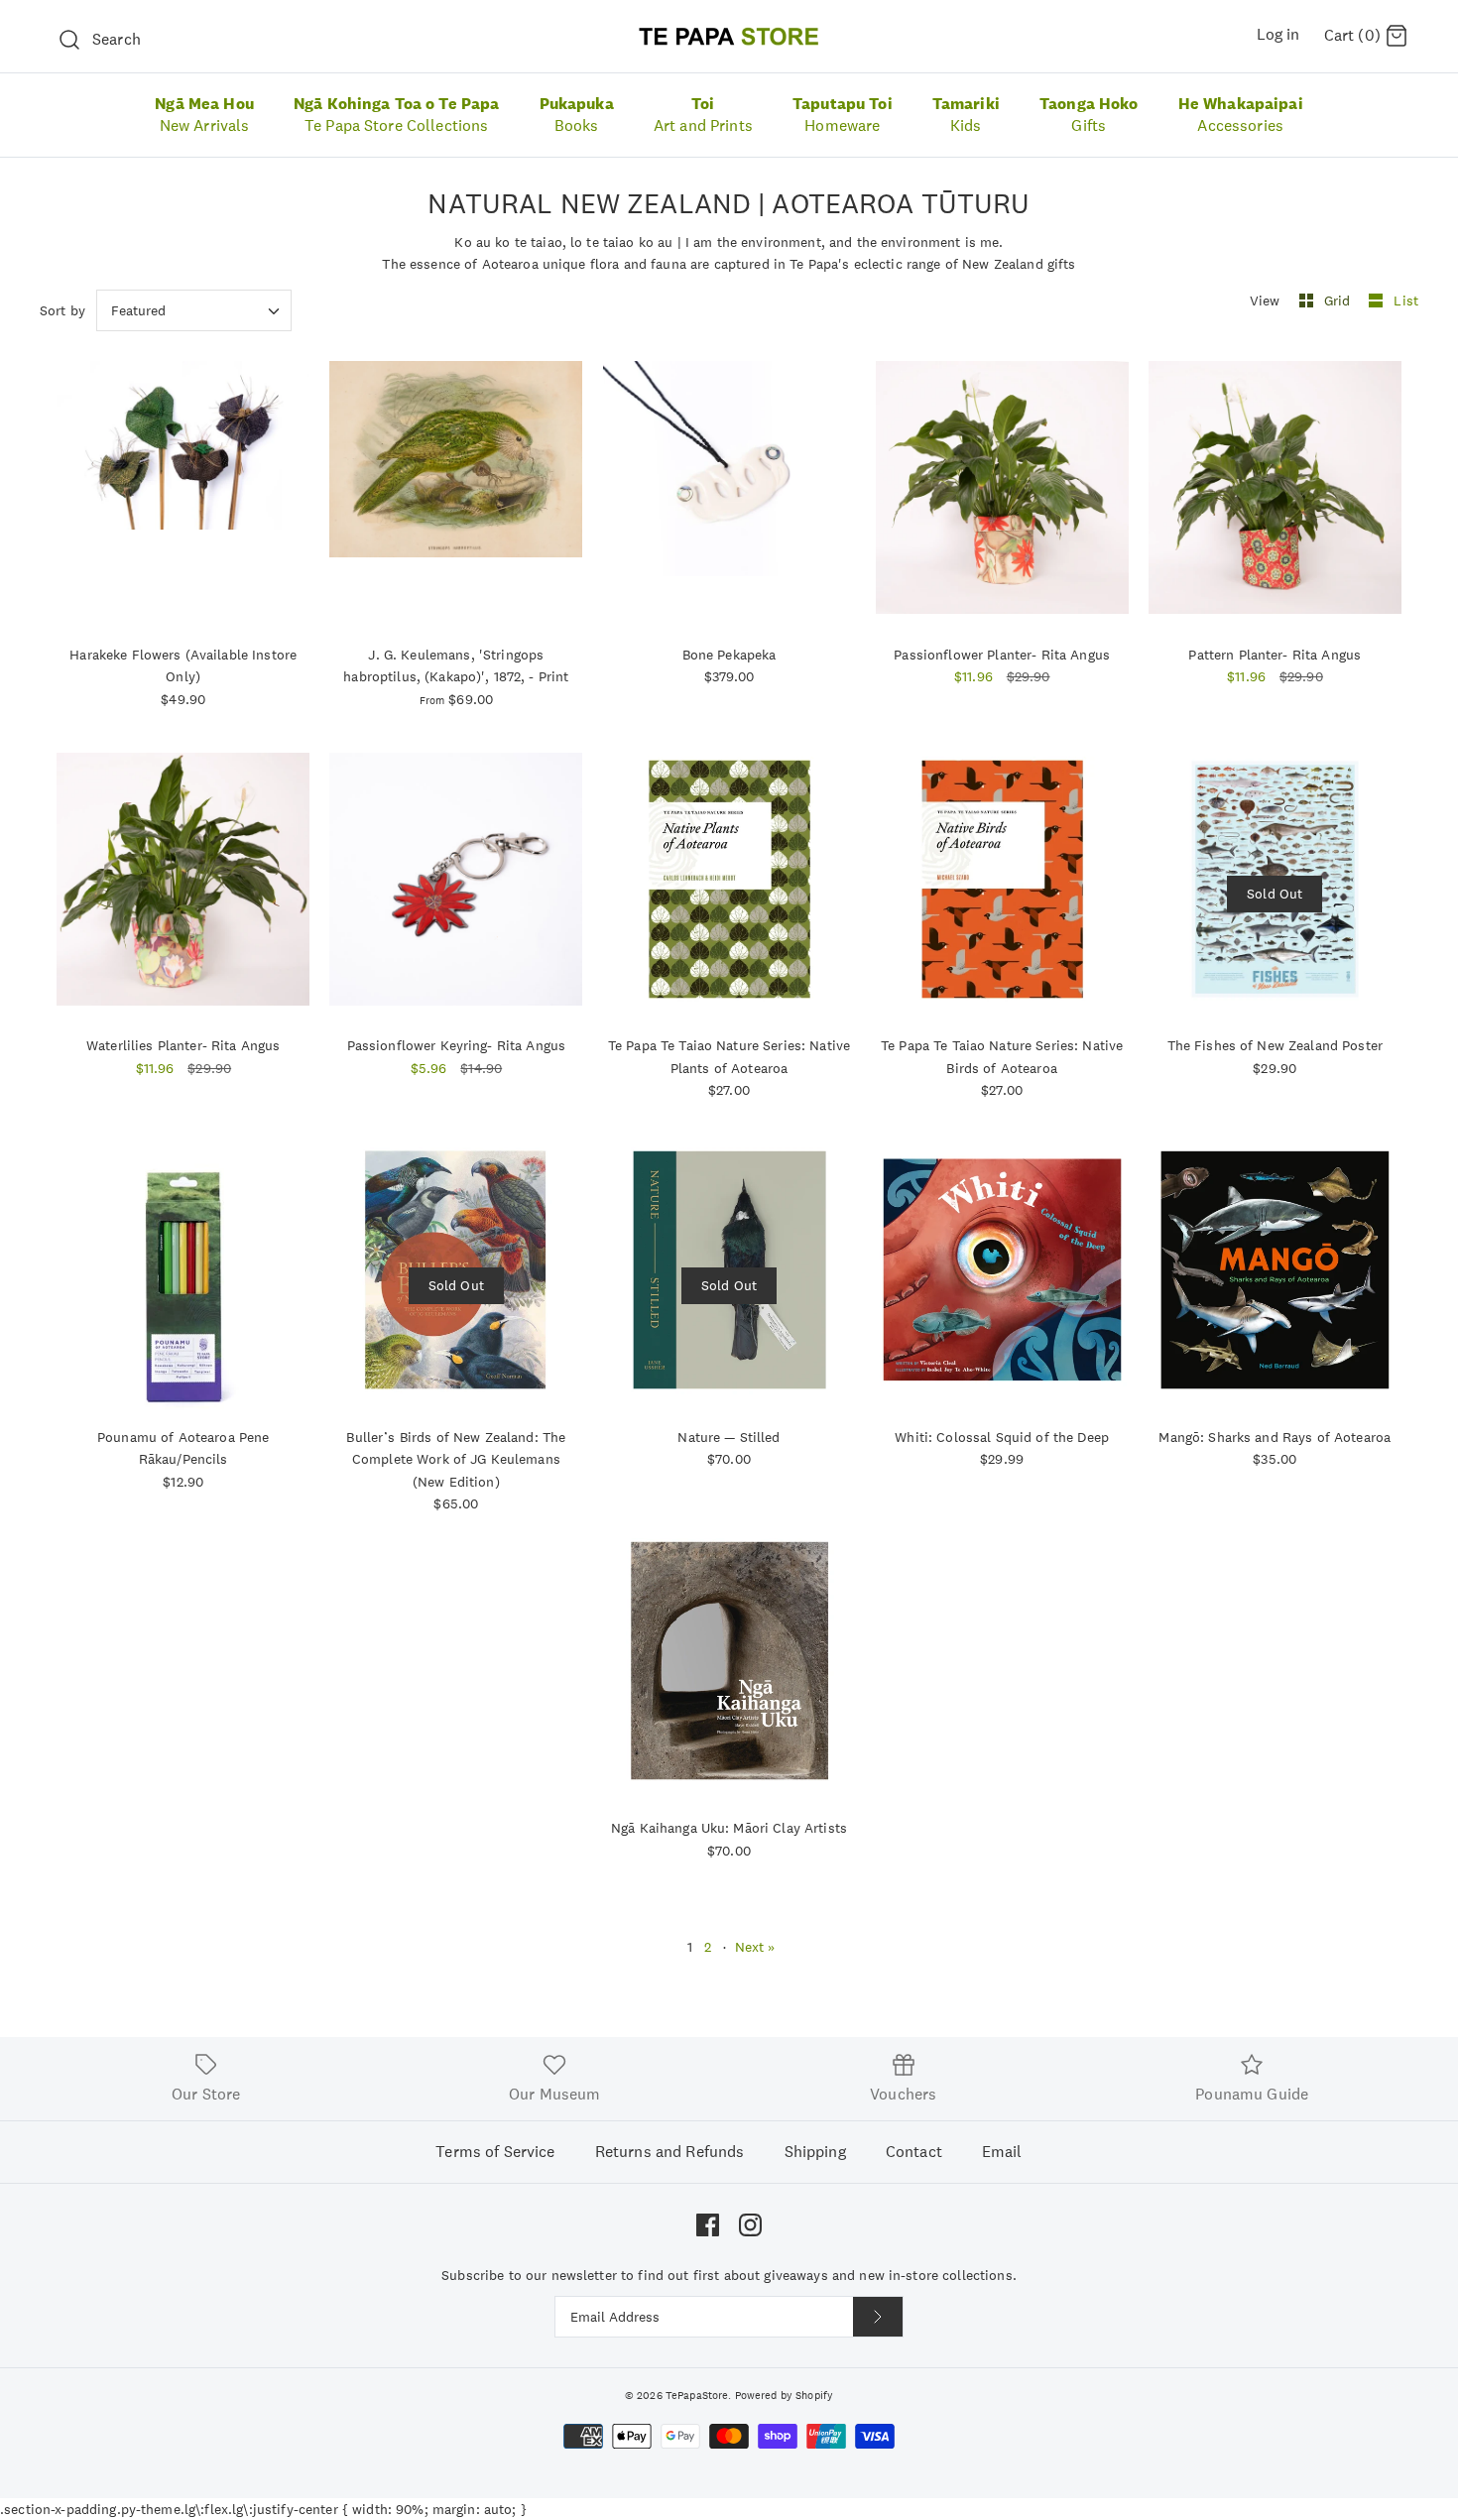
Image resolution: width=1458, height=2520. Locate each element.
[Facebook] (708, 2225)
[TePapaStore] (729, 36)
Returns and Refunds (670, 2152)
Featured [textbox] (138, 311)
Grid (1339, 300)
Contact (914, 2152)
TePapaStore (697, 2395)
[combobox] (194, 310)
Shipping (815, 2152)
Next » (755, 1947)
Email (1002, 2152)
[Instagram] (750, 2225)
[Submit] (878, 2317)
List (1406, 300)
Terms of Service (495, 2152)
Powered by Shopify (785, 2395)
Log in (1278, 34)
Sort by (62, 310)
